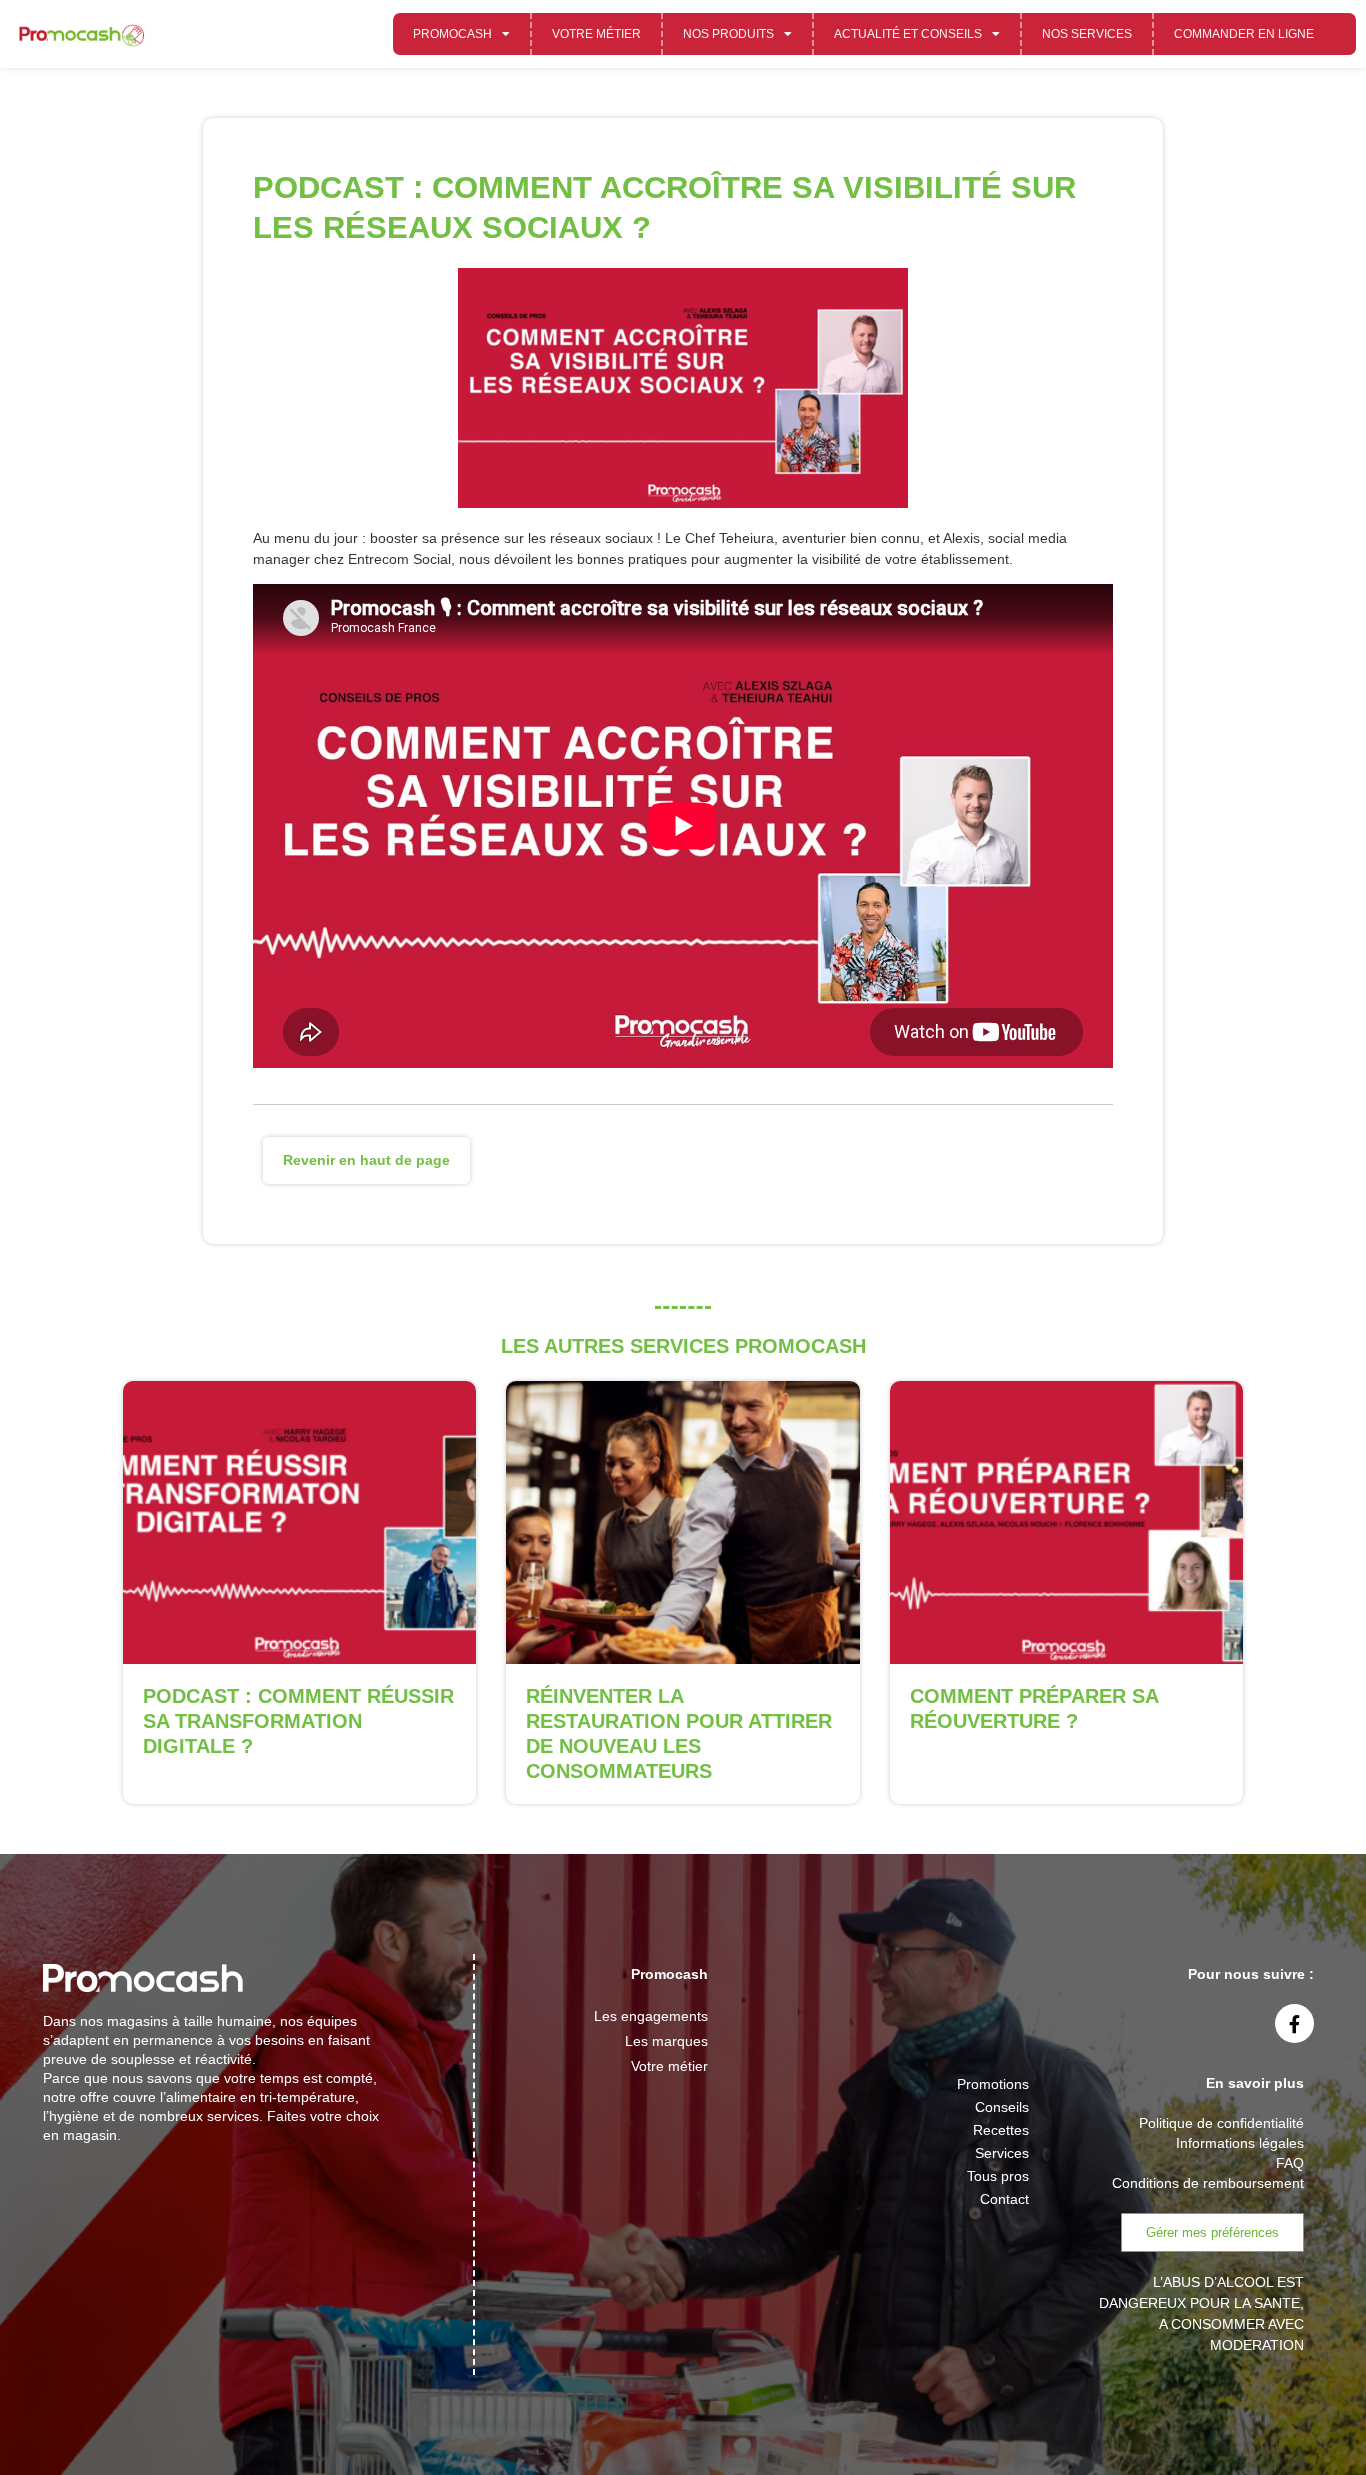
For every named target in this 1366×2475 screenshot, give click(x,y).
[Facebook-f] (1295, 2024)
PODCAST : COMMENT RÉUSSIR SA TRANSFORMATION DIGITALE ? (298, 1721)
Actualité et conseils (908, 34)
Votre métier (596, 34)
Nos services (1087, 34)
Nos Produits (728, 34)
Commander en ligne (1244, 34)
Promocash (452, 34)
